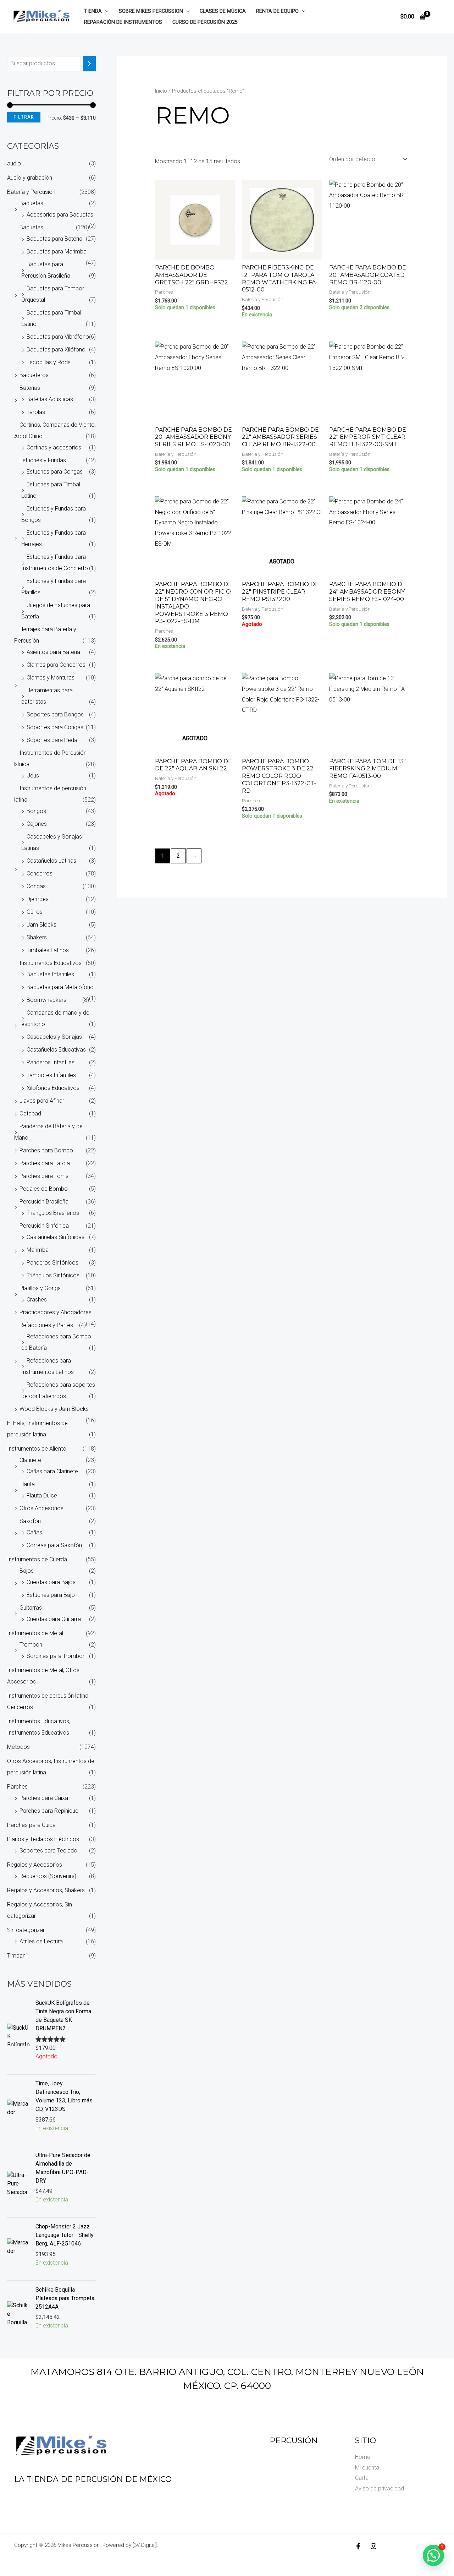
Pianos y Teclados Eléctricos (43, 1839)
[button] (105, 11)
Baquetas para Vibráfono (58, 337)
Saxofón (30, 1521)
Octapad (30, 1114)
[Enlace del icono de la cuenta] (438, 17)
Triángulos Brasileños (53, 1213)
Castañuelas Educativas (56, 1050)
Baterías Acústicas (50, 399)
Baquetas (31, 203)
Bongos (36, 811)
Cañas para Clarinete (52, 1471)
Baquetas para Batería (54, 239)
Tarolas (36, 412)
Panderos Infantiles (51, 1062)
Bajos (27, 1571)
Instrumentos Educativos (51, 963)
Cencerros (40, 874)
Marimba (38, 1250)
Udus (33, 776)
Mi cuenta (367, 2468)
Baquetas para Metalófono (60, 987)
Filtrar (24, 117)
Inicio (161, 91)
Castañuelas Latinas (51, 861)
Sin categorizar (26, 1930)
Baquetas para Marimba (57, 252)
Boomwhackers (46, 1000)
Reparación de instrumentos (123, 22)
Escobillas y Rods (49, 362)
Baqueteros (34, 375)
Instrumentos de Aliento (37, 1449)
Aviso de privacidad (380, 2488)
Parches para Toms (44, 1176)
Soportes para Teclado (48, 1851)
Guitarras (31, 1608)
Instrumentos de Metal (35, 1633)
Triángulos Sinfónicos (53, 1275)
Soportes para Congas (55, 727)
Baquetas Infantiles (50, 974)
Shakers (37, 937)
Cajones (37, 824)
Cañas (34, 1532)
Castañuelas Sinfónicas (56, 1237)
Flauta (27, 1484)
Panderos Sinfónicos (52, 1263)
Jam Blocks (41, 925)
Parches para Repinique (49, 1811)
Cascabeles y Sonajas (54, 1037)
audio (14, 163)
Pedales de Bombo (44, 1189)
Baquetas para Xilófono (56, 350)
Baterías (30, 388)
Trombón (31, 1645)
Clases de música (223, 11)
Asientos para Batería (53, 652)
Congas (36, 886)
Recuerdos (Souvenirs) (48, 1876)
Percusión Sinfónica (44, 1226)
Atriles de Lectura (41, 1941)
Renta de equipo (277, 11)
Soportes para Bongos (55, 714)
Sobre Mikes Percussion (151, 11)
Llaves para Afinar (42, 1101)
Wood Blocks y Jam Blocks (54, 1409)
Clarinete (30, 1460)
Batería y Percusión (31, 192)
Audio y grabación (30, 178)
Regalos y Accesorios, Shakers (46, 1890)
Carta (362, 2478)
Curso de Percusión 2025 (205, 22)
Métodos (18, 1747)
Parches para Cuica (31, 1825)
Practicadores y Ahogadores (56, 1312)
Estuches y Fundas (43, 460)
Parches (17, 1787)
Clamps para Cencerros (56, 665)
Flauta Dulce (42, 1496)
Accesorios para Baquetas (60, 215)
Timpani (17, 1956)
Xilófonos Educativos (53, 1088)
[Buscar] (89, 64)
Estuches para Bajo (51, 1595)
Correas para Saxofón (54, 1545)
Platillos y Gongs (40, 1288)
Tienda (93, 11)
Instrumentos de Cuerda (37, 1559)
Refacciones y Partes (46, 1325)
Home (363, 2457)
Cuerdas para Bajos (51, 1582)
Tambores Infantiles (51, 1075)
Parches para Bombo (46, 1150)
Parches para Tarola (45, 1163)
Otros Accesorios (41, 1508)
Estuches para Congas (55, 472)
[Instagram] (373, 2546)
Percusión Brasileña (44, 1202)
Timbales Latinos (48, 950)
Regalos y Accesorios (35, 1865)
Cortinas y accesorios (54, 447)
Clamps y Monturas (51, 678)
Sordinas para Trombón (56, 1656)
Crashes (37, 1300)
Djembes (38, 899)
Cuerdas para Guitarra (54, 1619)
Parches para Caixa (44, 1798)
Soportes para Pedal (52, 740)
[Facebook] (358, 2546)
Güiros (35, 912)
